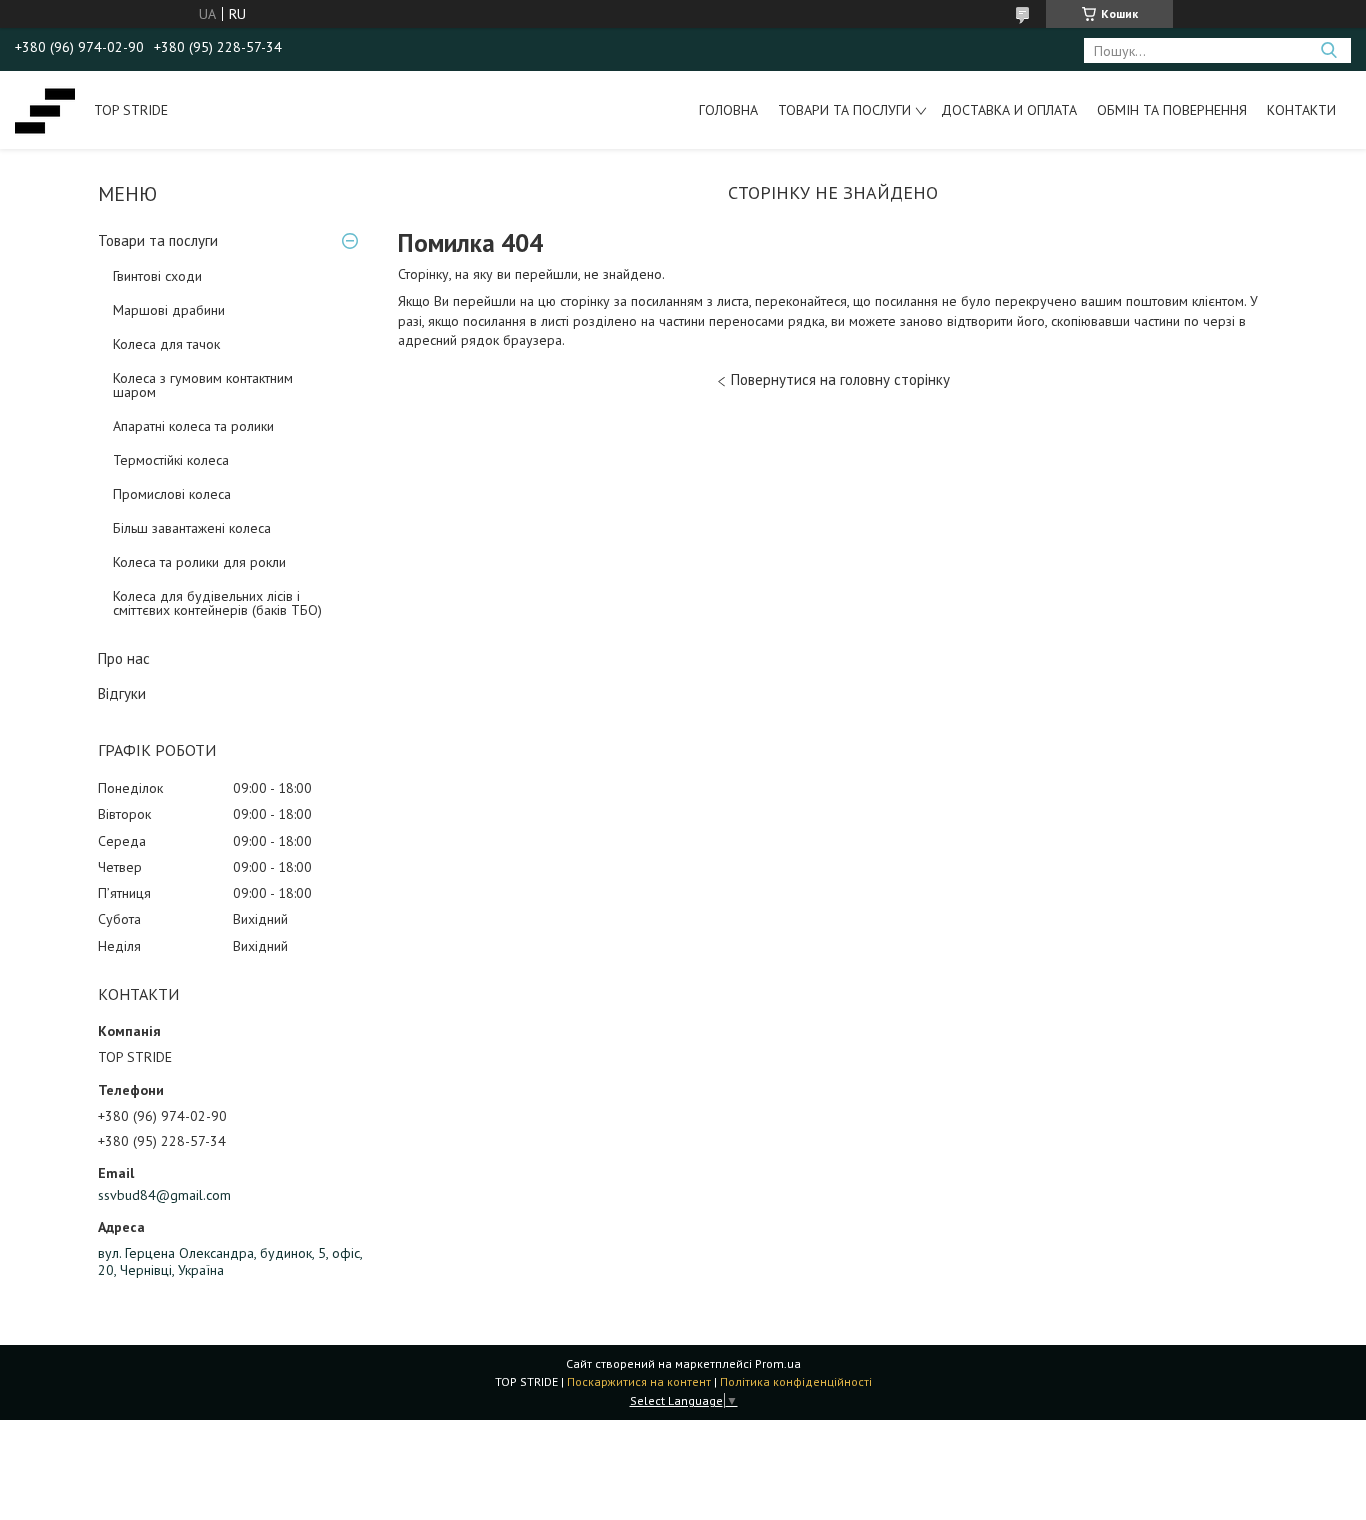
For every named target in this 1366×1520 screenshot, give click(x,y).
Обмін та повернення (1172, 110)
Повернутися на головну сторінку (840, 379)
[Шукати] (1328, 50)
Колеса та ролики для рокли (199, 562)
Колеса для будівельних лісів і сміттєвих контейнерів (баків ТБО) (217, 603)
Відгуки (122, 693)
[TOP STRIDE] (45, 110)
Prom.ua (778, 1363)
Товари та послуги (844, 110)
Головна (728, 110)
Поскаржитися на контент (639, 1381)
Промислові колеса (172, 494)
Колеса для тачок (166, 344)
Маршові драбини (169, 310)
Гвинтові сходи (157, 276)
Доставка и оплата (1009, 110)
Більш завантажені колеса (192, 528)
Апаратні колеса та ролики (193, 426)
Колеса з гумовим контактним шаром (203, 385)
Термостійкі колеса (171, 460)
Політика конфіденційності (796, 1381)
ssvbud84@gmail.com (164, 1195)
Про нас (124, 658)
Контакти (1301, 110)
